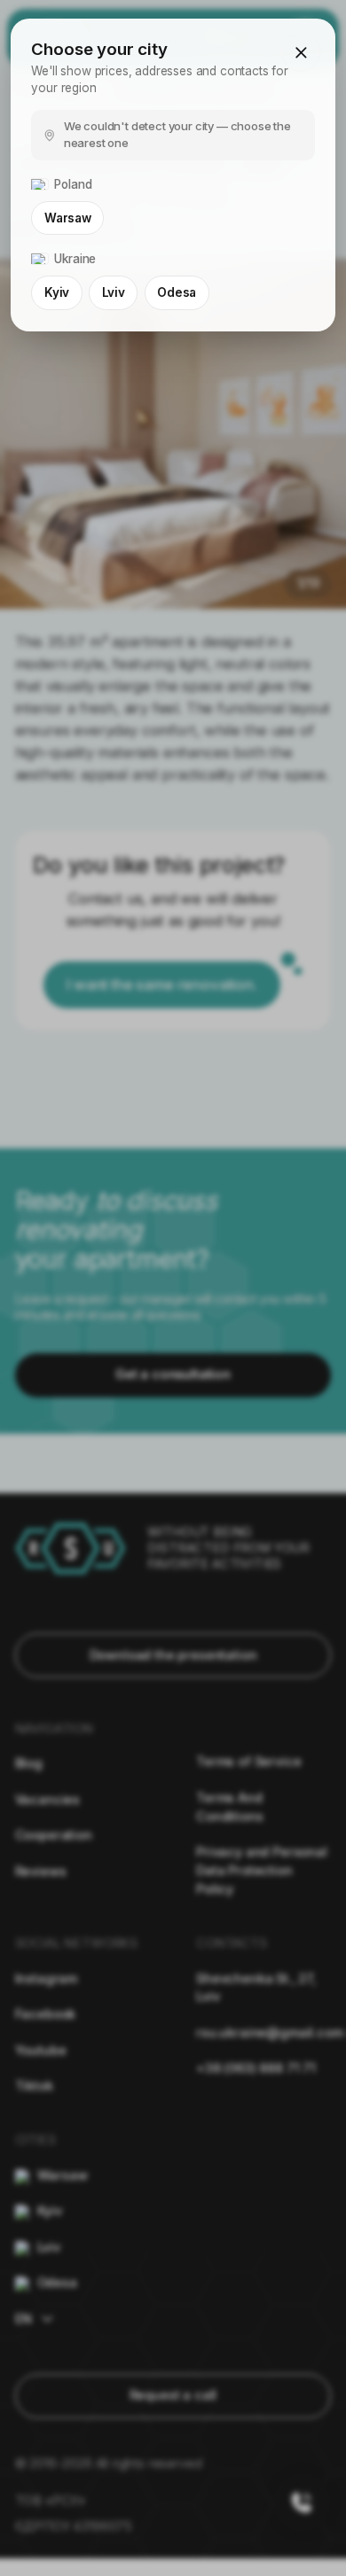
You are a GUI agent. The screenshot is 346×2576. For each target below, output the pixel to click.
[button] (301, 52)
